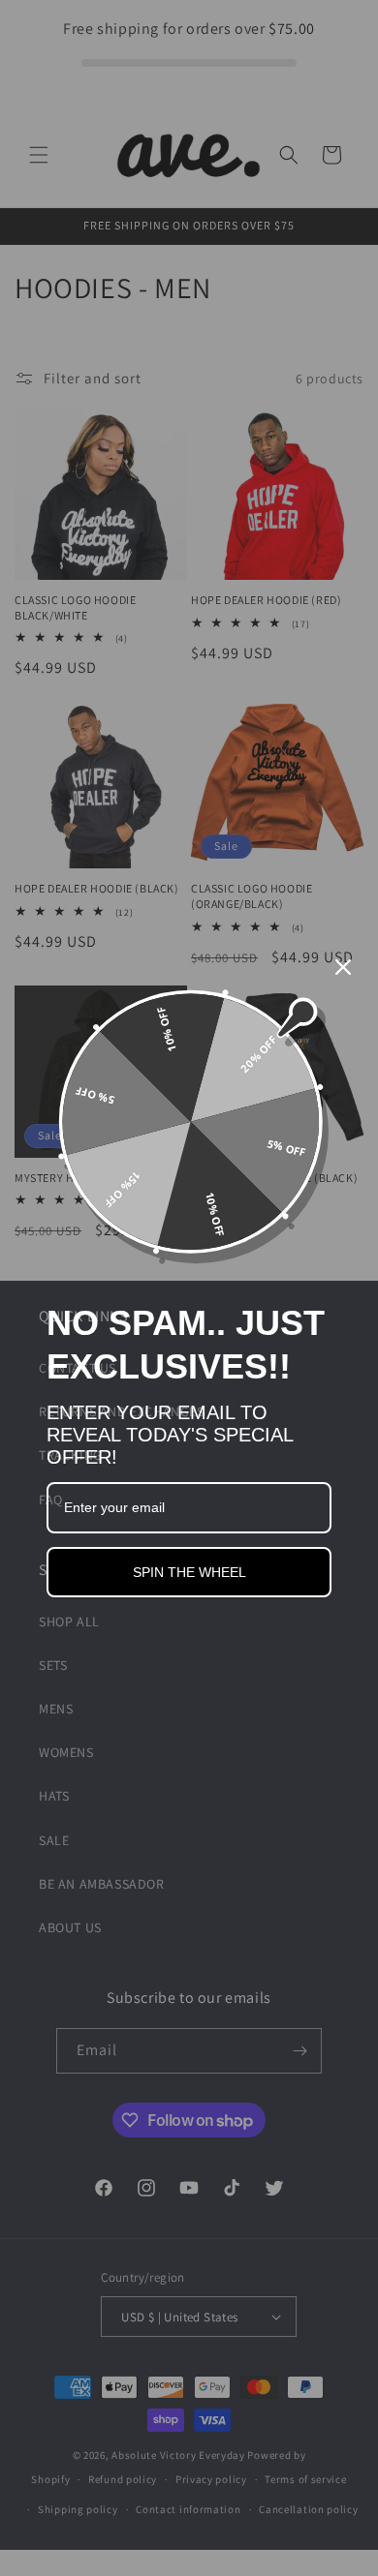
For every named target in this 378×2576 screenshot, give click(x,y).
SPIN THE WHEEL (189, 1572)
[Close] (343, 967)
